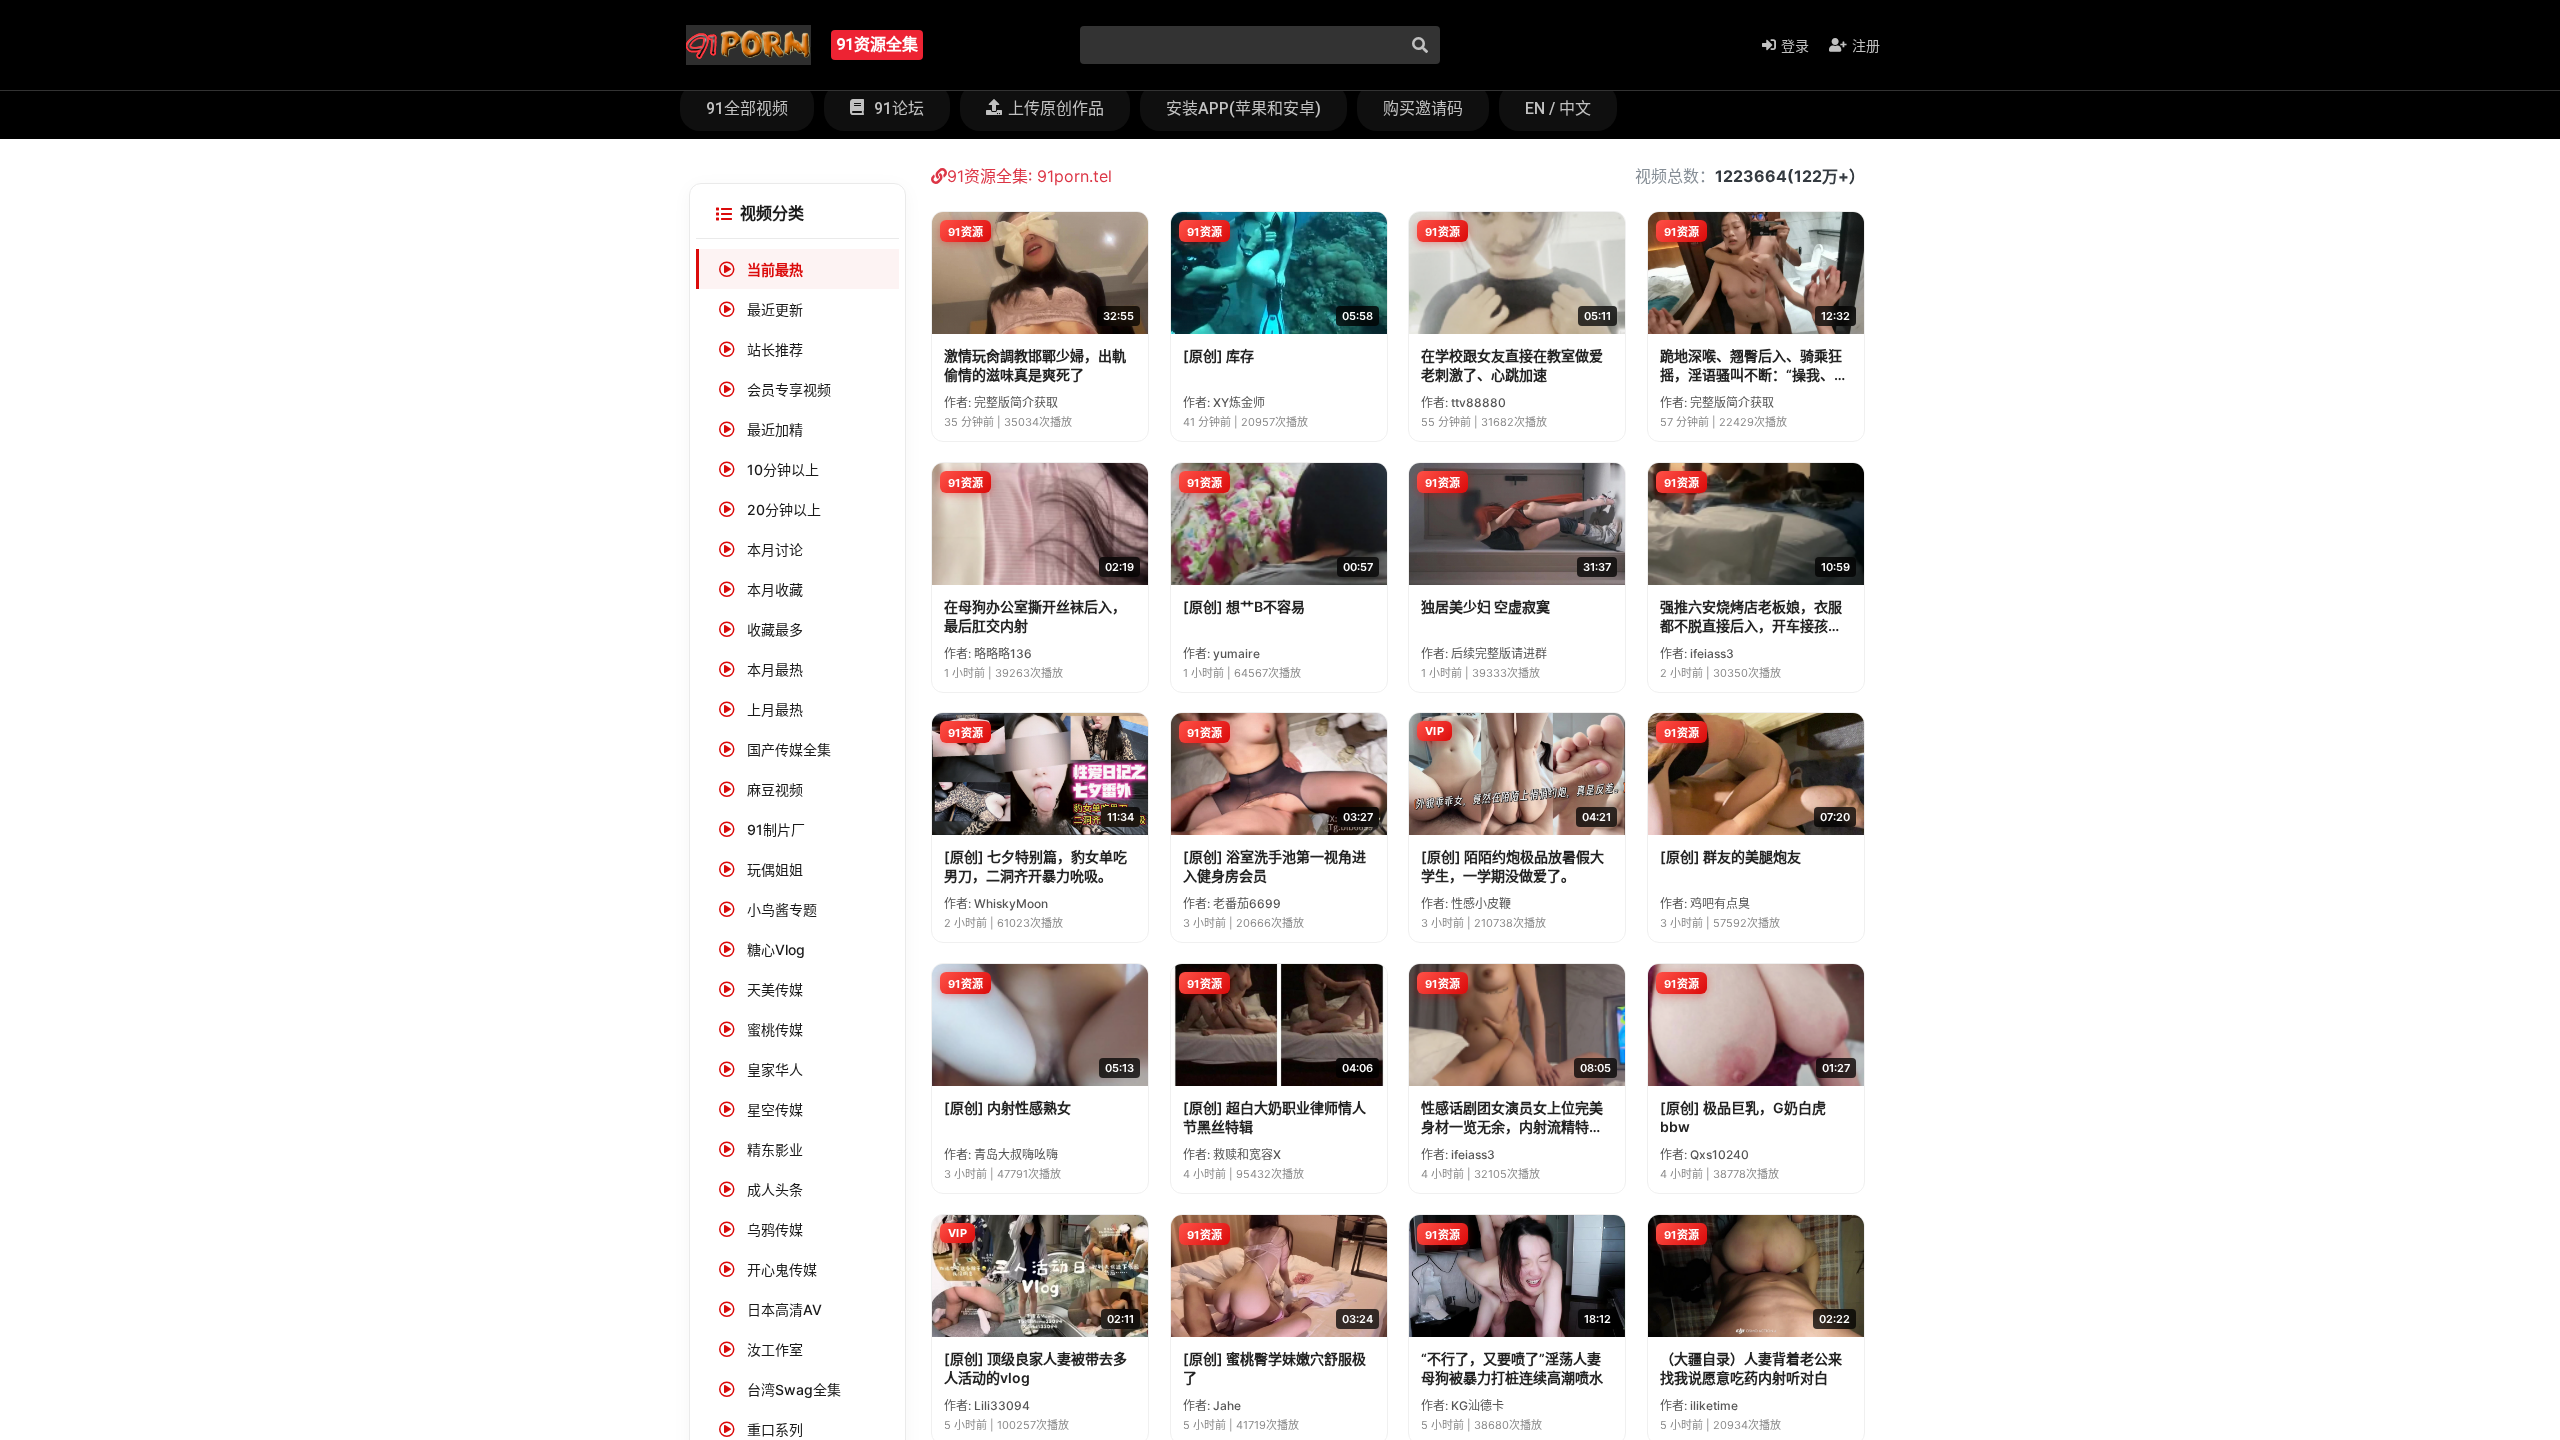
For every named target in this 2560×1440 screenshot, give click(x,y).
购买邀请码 (1423, 108)
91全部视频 (747, 108)
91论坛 (897, 108)
